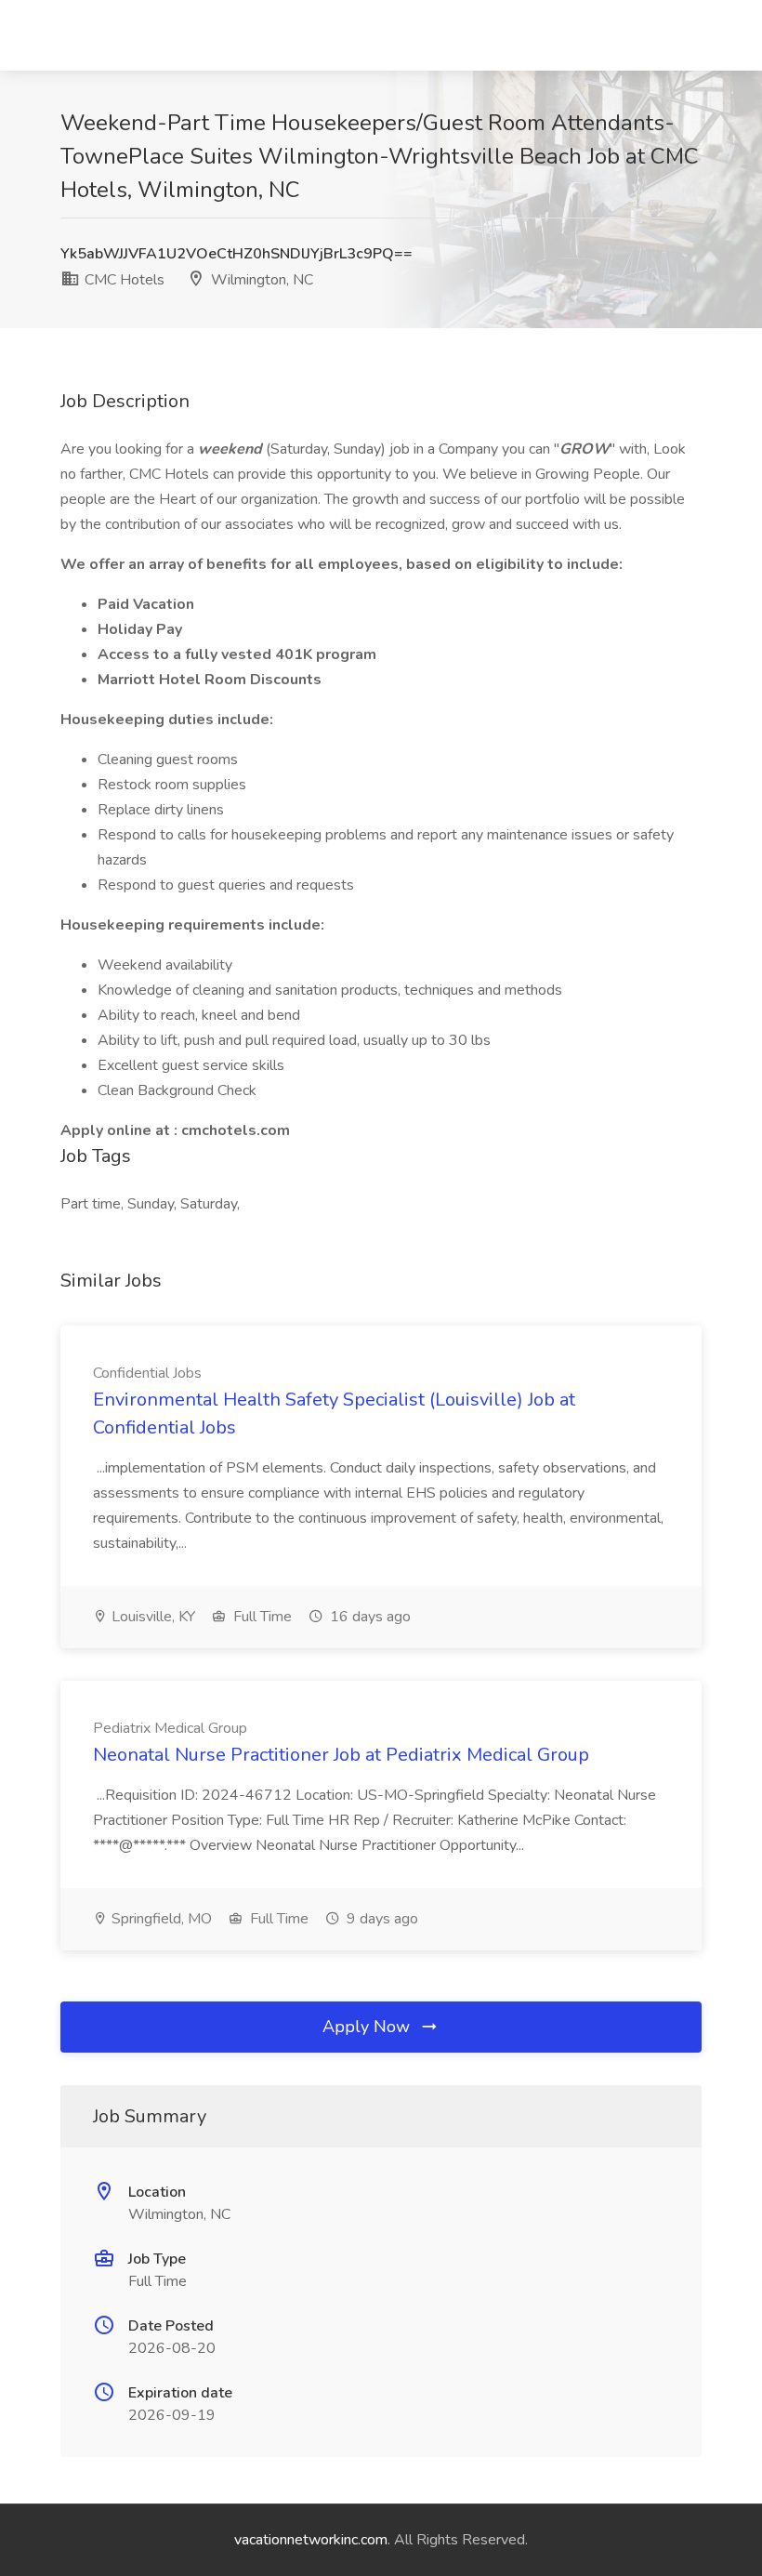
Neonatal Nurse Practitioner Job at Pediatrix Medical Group (341, 1755)
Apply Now (368, 2027)
